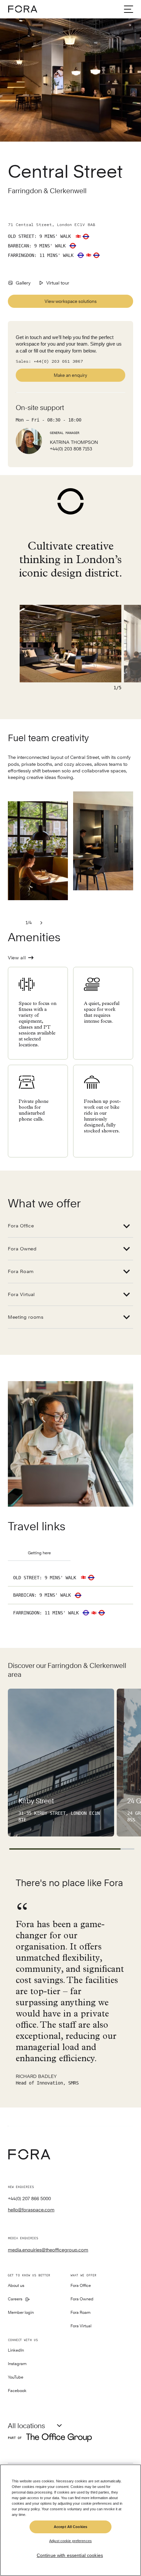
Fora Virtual (21, 1294)
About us (16, 2286)
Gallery (23, 283)
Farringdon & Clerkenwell (48, 191)
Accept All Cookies (70, 2527)
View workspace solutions (71, 301)
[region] (70, 2520)
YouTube (16, 2377)
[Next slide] (41, 923)
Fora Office (21, 1226)
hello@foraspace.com (31, 2210)
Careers (15, 2299)
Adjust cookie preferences (70, 2541)
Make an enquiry (70, 375)
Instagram (17, 2364)
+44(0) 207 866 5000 (29, 2199)
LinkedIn (16, 2350)
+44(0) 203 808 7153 (71, 449)
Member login (21, 2313)
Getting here (39, 1553)
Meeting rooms (26, 1317)
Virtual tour (58, 283)
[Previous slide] (16, 923)
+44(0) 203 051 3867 (58, 362)
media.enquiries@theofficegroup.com (48, 2250)
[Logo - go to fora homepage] (23, 9)
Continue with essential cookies (70, 2555)
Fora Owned (22, 1249)
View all (17, 958)
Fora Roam (21, 1271)
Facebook (17, 2391)
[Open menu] (129, 9)
